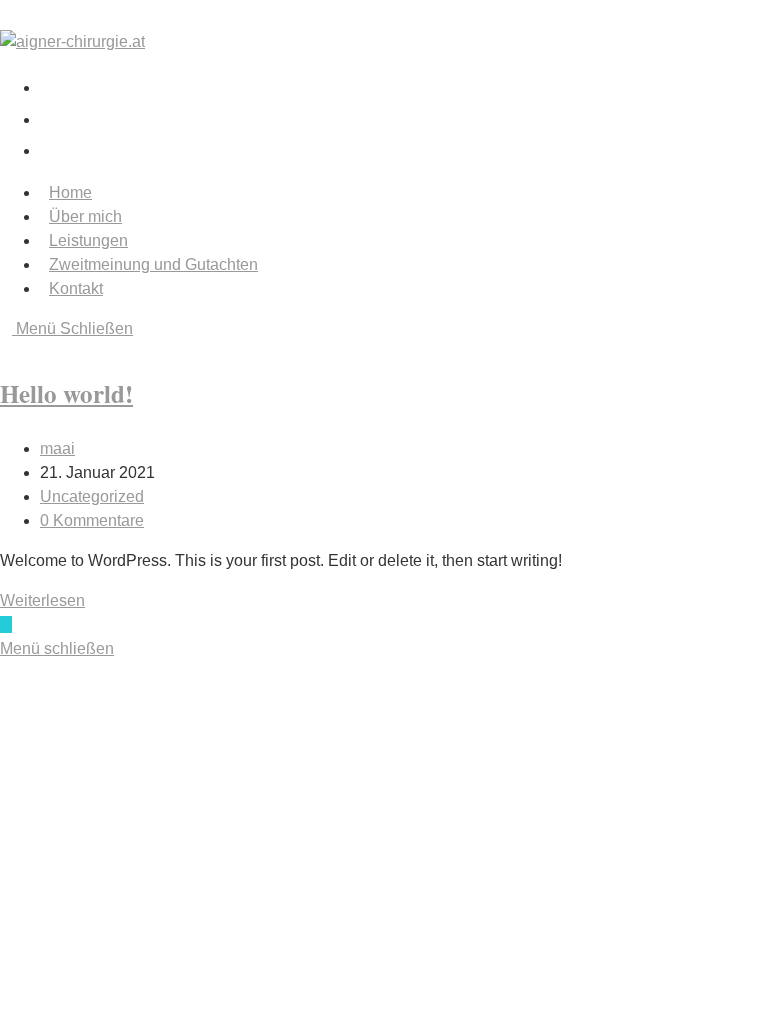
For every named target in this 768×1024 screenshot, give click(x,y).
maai (57, 448)
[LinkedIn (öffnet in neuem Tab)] (55, 117)
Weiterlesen (48, 600)
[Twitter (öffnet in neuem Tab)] (55, 85)
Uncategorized (92, 496)
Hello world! (66, 393)
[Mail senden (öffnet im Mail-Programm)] (47, 148)
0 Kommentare (92, 520)
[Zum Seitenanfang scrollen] (6, 624)
